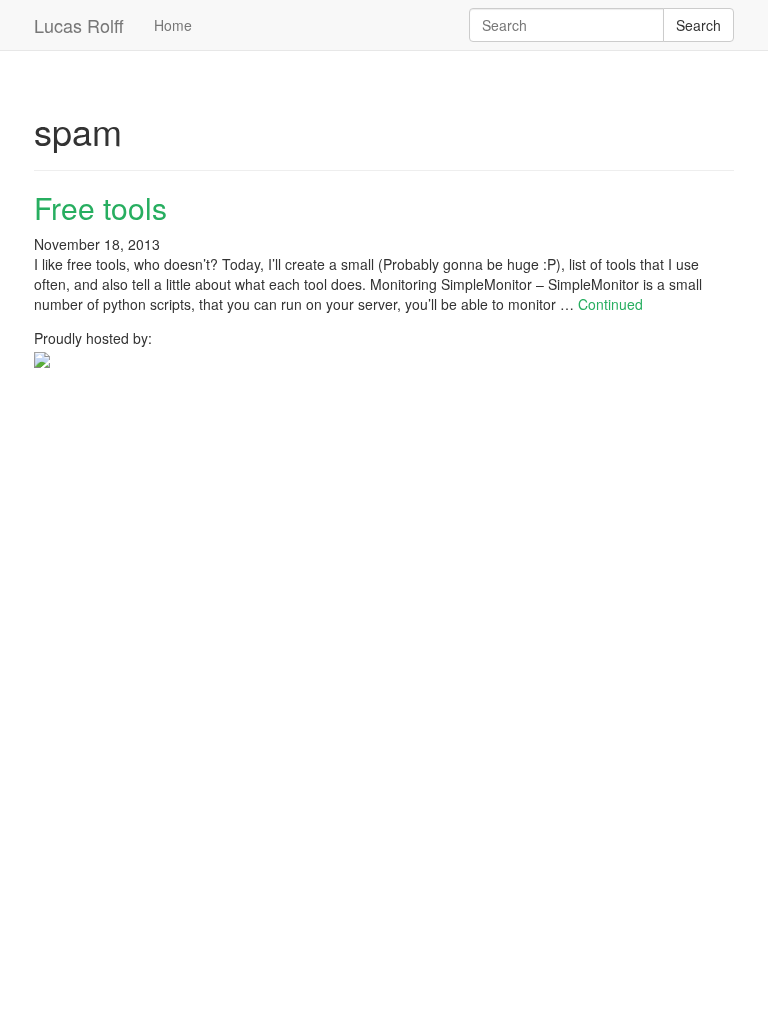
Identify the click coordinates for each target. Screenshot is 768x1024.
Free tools (100, 207)
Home (173, 25)
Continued (610, 304)
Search (698, 25)
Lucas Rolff (79, 25)
